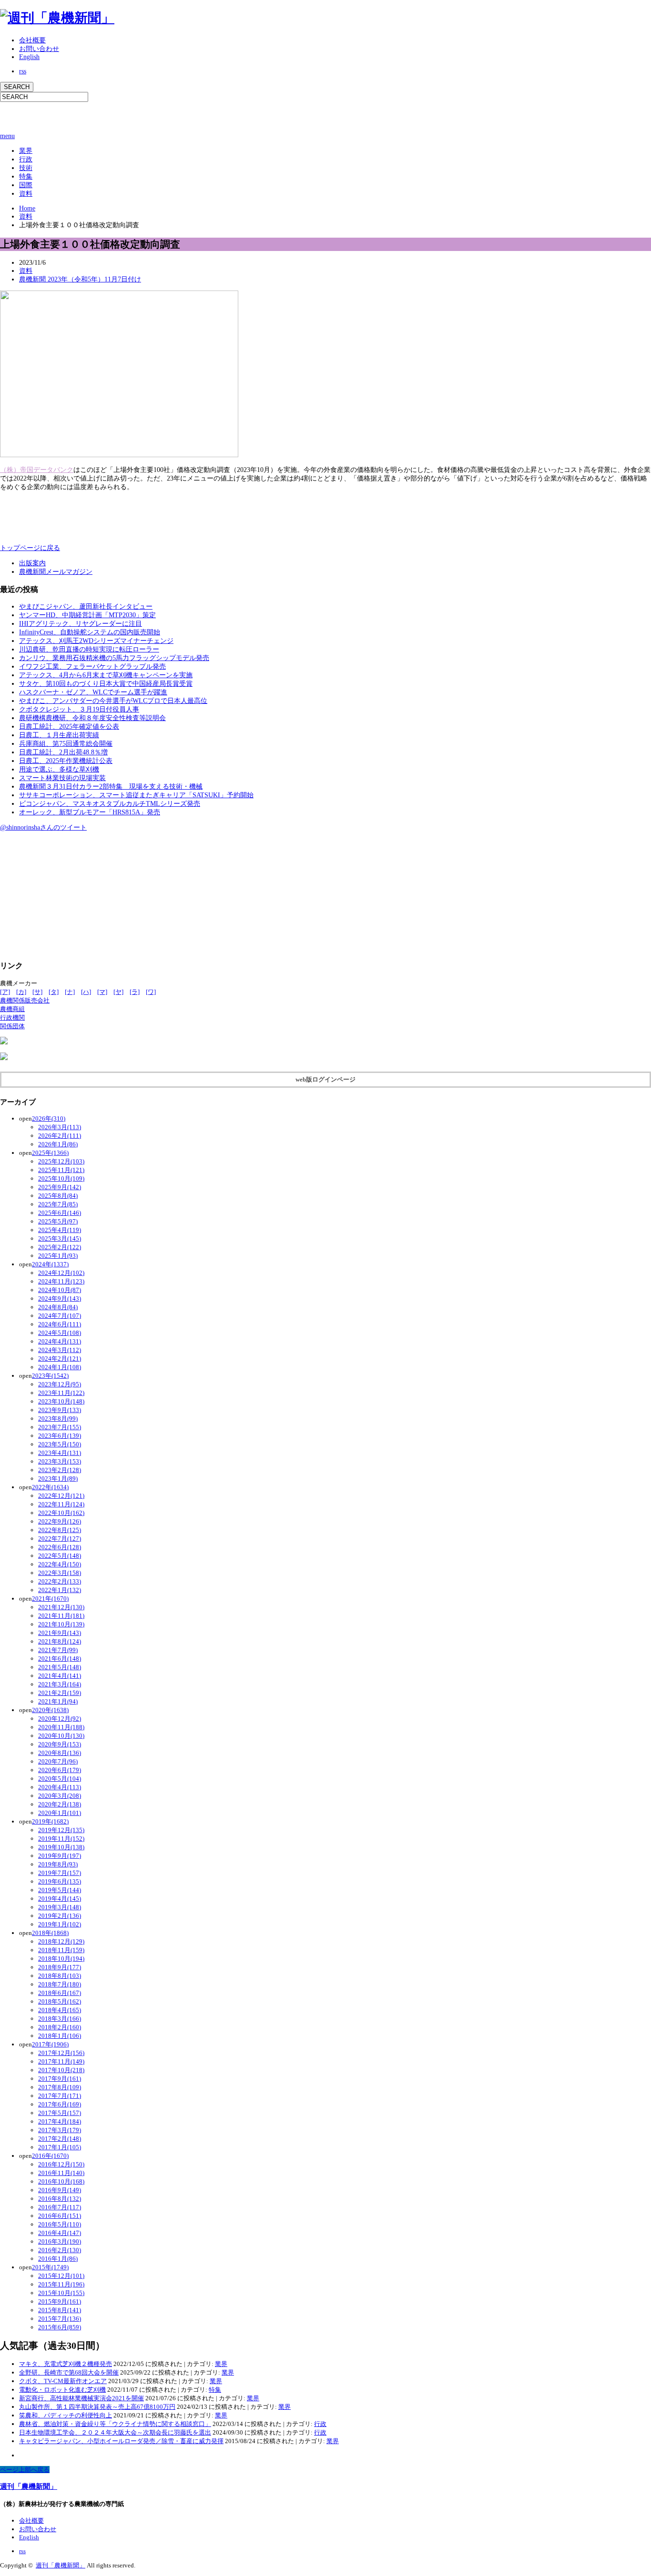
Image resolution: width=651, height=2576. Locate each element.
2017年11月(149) (61, 2061)
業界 (26, 151)
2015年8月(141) (60, 2310)
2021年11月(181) (61, 1616)
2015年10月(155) (61, 2293)
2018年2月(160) (60, 2027)
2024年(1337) (50, 1264)
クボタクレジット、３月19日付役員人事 (79, 709)
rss (23, 71)
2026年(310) (49, 1118)
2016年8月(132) (60, 2199)
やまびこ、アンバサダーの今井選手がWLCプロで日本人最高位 (113, 701)
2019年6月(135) (60, 1881)
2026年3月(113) (60, 1127)
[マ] (102, 992)
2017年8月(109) (60, 2087)
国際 (26, 185)
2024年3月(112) (60, 1350)
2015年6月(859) (60, 2327)
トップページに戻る (30, 548)
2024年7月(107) (60, 1316)
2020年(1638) (50, 1710)
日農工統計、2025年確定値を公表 (69, 727)
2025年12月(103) (61, 1161)
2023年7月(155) (60, 1427)
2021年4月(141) (60, 1676)
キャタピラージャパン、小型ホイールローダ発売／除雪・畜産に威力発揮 (121, 2441)
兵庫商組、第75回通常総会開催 (66, 744)
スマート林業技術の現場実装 (62, 778)
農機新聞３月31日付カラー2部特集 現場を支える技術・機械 (111, 787)
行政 (26, 159)
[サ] (37, 992)
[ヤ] (118, 992)
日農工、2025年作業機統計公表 (66, 761)
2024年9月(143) (60, 1298)
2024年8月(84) (58, 1307)
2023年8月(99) (58, 1418)
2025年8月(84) (58, 1196)
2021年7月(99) (58, 1650)
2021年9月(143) (60, 1633)
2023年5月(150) (60, 1444)
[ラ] (135, 992)
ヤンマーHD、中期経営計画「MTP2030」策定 (87, 615)
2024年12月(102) (61, 1273)
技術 (26, 168)
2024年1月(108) (60, 1367)
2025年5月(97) (58, 1221)
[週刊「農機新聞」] (57, 18)
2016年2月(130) (60, 2250)
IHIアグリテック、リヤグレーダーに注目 (81, 624)
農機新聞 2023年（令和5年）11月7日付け (80, 279)
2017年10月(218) (61, 2070)
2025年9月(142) (60, 1187)
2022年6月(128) (60, 1547)
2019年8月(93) (58, 1864)
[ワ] (151, 992)
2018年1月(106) (60, 2036)
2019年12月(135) (61, 1830)
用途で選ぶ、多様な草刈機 (59, 769)
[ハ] (86, 992)
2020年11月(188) (61, 1727)
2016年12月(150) (61, 2164)
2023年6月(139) (60, 1436)
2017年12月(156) (61, 2053)
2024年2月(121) (60, 1358)
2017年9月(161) (60, 2079)
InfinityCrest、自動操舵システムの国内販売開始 (90, 632)
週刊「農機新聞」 (29, 2486)
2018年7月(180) (60, 1984)
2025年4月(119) (60, 1230)
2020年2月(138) (60, 1804)
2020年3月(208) (60, 1796)
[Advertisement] (112, 116)
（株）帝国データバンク (37, 470)
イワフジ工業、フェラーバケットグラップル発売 (92, 667)
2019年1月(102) (60, 1924)
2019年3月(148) (60, 1907)
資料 (26, 194)
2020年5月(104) (60, 1779)
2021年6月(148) (60, 1659)
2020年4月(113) (60, 1787)
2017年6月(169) (60, 2104)
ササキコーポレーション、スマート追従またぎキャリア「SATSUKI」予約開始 (136, 795)
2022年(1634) (50, 1487)
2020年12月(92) (60, 1719)
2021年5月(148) (60, 1667)
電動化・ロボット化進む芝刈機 (62, 2390)
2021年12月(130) (61, 1607)
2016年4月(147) (60, 2233)
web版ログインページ (325, 1079)
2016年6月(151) (60, 2216)
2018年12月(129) (61, 1941)
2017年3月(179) (60, 2130)
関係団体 (12, 1026)
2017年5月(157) (60, 2113)
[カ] (21, 992)
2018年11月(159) (61, 1950)
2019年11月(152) (61, 1839)
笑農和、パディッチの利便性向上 (66, 2415)
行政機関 (12, 1017)
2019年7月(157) (60, 1873)
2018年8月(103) (60, 1976)
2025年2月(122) (60, 1247)
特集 (26, 176)
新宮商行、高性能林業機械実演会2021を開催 (81, 2398)
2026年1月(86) (58, 1144)
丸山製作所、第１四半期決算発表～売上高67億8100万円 (97, 2407)
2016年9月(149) (60, 2190)
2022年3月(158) (60, 1573)
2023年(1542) (50, 1376)
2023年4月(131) (60, 1453)
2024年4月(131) (60, 1341)
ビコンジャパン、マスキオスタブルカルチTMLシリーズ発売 (110, 804)
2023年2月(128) (60, 1470)
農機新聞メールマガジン (56, 572)
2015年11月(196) (61, 2284)
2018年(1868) (50, 1933)
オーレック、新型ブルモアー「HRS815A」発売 (90, 812)
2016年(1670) (50, 2156)
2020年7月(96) (58, 1761)
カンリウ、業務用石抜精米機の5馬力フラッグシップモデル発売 (114, 658)
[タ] (54, 992)
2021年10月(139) (61, 1624)
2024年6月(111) (60, 1324)
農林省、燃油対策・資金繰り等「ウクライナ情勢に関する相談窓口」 (115, 2424)
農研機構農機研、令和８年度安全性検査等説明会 (92, 718)
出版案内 (32, 563)
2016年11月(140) (61, 2173)
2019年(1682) (50, 1821)
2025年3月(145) (60, 1238)
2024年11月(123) (61, 1281)
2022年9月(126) (60, 1521)
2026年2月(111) (60, 1136)
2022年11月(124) (61, 1504)
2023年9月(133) (60, 1410)
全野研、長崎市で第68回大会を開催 (69, 2372)
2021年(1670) (50, 1599)
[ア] (5, 992)
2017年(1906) (50, 2044)
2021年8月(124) (60, 1641)
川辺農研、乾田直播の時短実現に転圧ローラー (89, 649)
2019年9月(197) (60, 1856)
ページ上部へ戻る (25, 2470)
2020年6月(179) (60, 1770)
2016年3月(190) (60, 2241)
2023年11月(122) (61, 1393)
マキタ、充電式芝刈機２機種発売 (66, 2364)
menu (7, 136)
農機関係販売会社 (25, 1000)
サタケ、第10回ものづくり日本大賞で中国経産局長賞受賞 (106, 684)
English (29, 57)
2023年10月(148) (61, 1401)
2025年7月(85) (58, 1204)
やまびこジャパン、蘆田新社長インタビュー (86, 606)
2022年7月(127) (60, 1539)
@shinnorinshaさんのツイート (43, 827)
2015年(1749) (50, 2267)
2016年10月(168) (61, 2181)
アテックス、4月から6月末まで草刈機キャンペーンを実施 (106, 675)
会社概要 (32, 40)
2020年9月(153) (60, 1744)
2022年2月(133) (60, 1581)
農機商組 (12, 1009)
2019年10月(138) (61, 1847)
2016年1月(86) (58, 2259)
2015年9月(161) (60, 2301)
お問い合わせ (39, 49)
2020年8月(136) (60, 1753)
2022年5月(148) (60, 1556)
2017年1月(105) (60, 2147)
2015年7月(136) (60, 2319)
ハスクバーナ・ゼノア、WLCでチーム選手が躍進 (93, 692)
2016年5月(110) (60, 2224)
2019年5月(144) (60, 1890)
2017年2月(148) (60, 2139)
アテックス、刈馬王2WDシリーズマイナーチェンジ (96, 641)
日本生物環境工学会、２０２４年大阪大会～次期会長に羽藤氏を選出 (115, 2432)
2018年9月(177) (60, 1967)
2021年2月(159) (60, 1693)
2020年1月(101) (60, 1813)
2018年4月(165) (60, 2010)
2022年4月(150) (60, 1564)
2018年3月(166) (60, 2019)
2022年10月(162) (61, 1513)
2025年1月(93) (58, 1256)
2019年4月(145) (60, 1899)
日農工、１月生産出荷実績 (59, 735)
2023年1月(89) (58, 1478)
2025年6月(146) (60, 1213)
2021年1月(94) (58, 1701)
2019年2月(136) (60, 1916)
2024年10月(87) (60, 1290)
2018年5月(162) (60, 2001)
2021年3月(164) (60, 1684)
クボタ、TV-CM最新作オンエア (63, 2381)
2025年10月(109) (61, 1178)
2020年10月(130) (61, 1736)
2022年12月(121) (61, 1496)
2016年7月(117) (60, 2207)
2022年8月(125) (60, 1530)
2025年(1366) (50, 1153)
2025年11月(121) (61, 1170)
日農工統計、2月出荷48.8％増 (63, 752)
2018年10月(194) (61, 1959)
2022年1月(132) (60, 1590)
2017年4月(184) (60, 2121)
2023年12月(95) (60, 1384)
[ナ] (70, 992)
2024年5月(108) (60, 1333)
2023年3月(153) (60, 1461)
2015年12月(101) (61, 2276)
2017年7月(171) (60, 2096)
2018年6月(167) (60, 1993)
